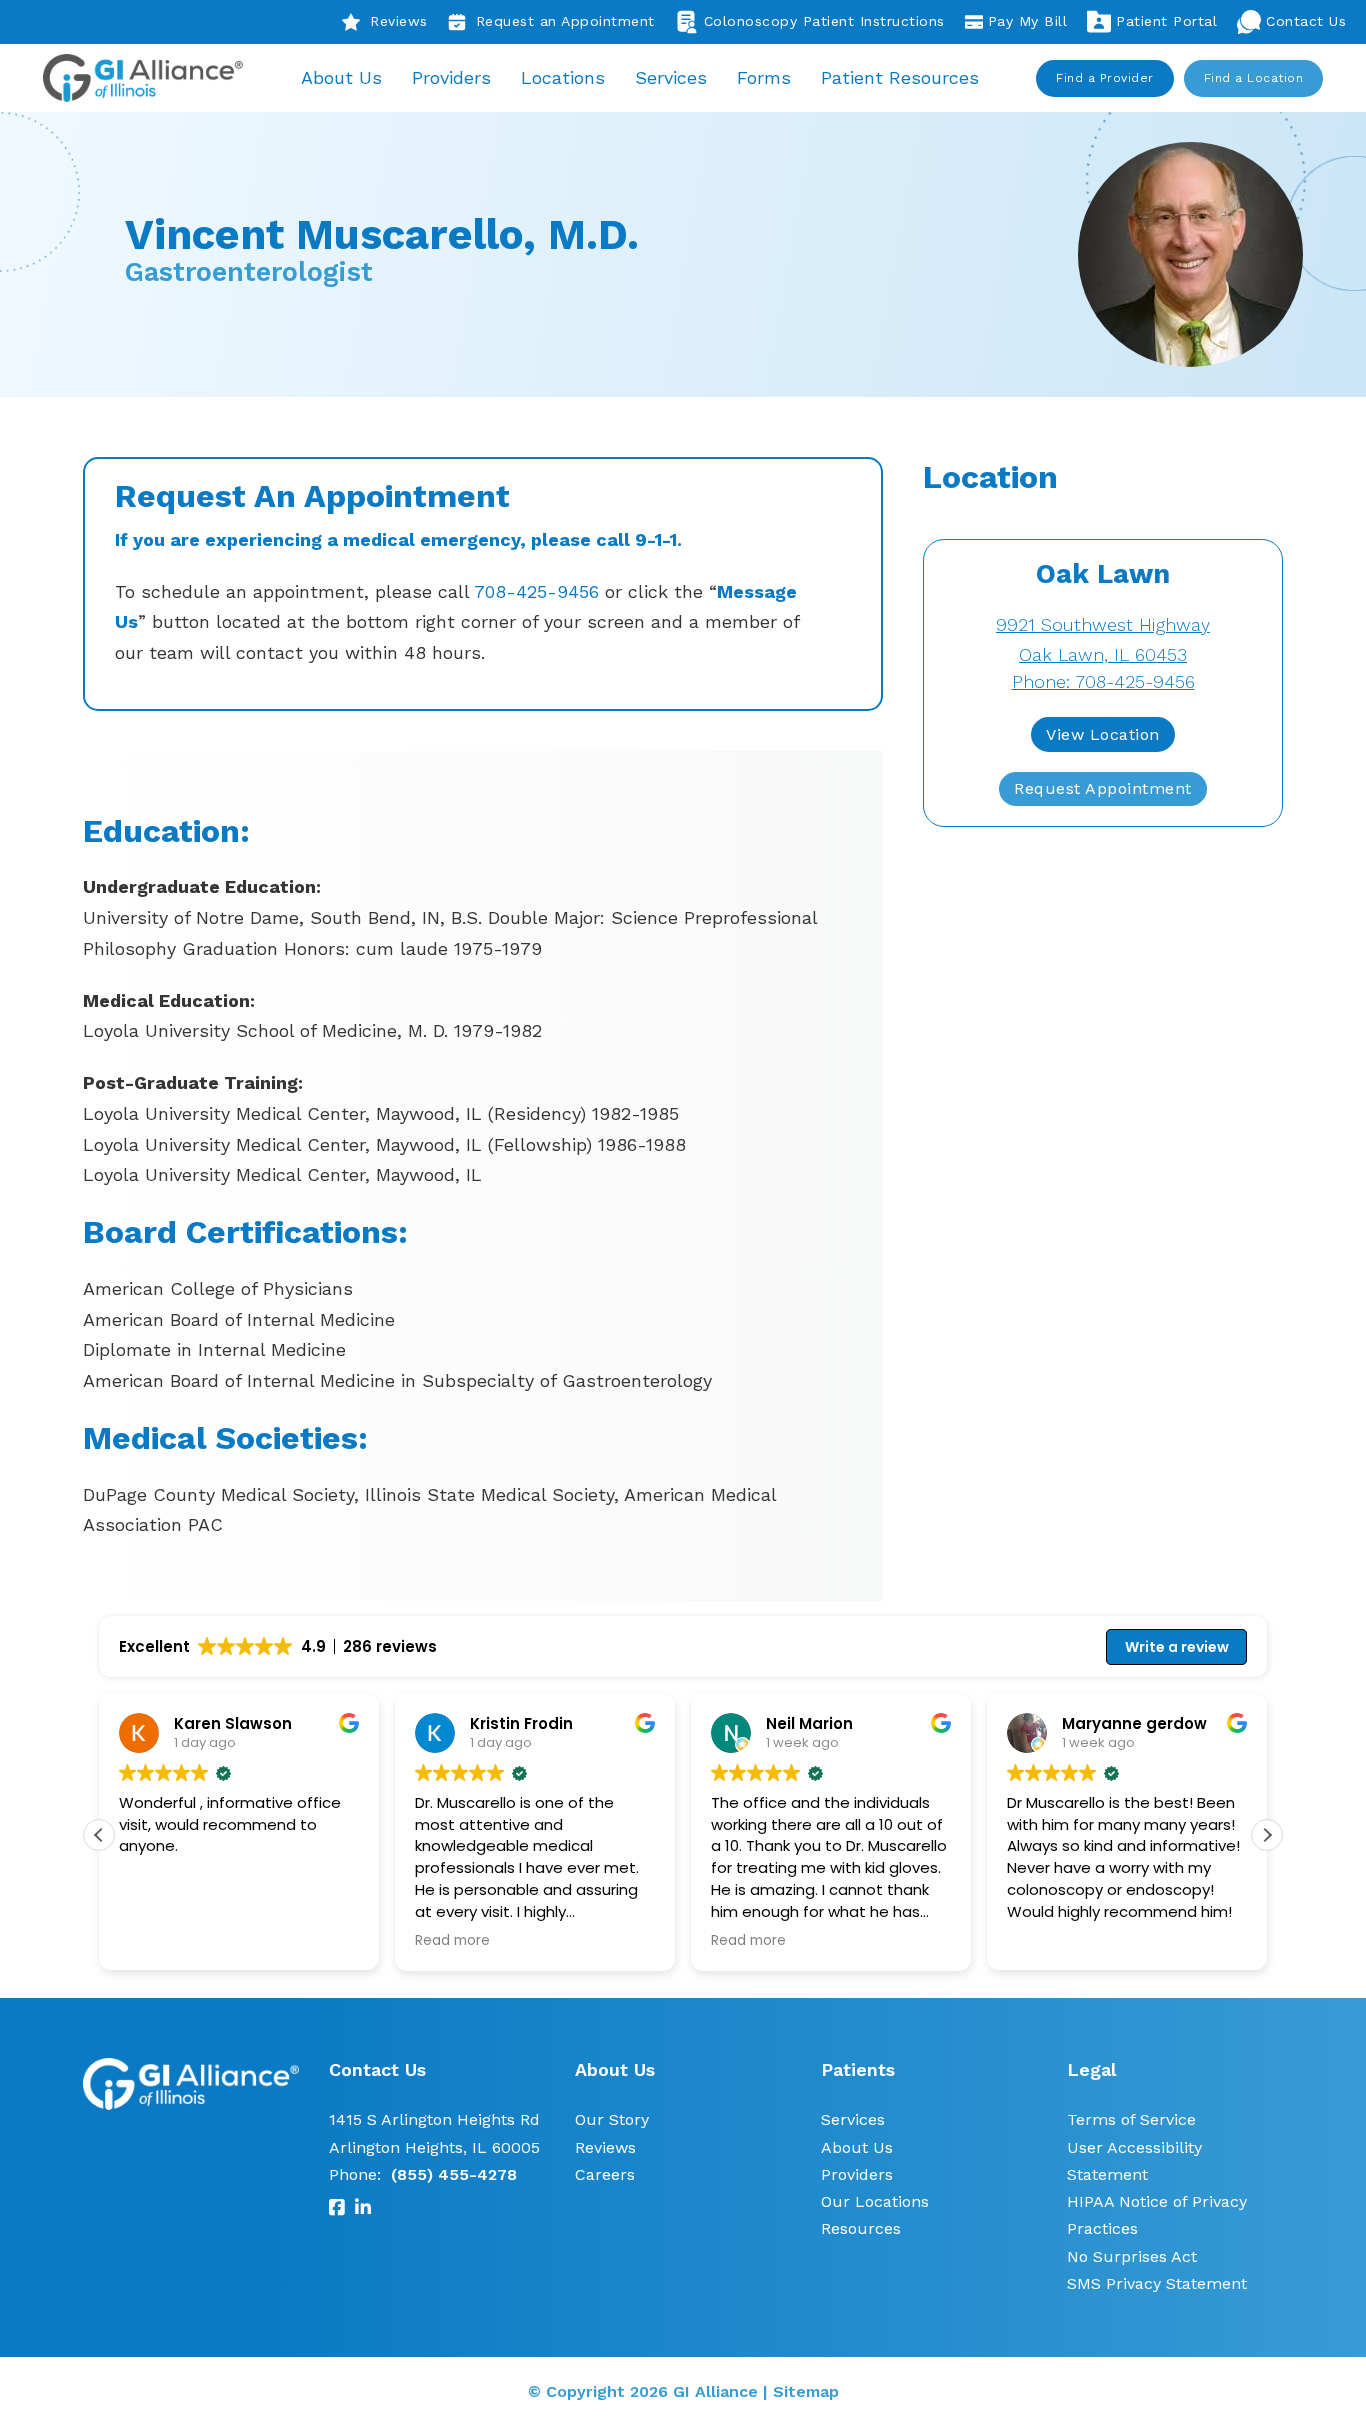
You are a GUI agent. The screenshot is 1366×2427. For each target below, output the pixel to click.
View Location (1103, 734)
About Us (341, 77)
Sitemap (806, 2391)
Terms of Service (1131, 2119)
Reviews (399, 21)
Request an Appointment (565, 21)
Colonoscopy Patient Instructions (824, 21)
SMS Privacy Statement (1157, 2283)
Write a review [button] (1177, 1647)
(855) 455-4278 (454, 2174)
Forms (764, 77)
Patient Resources (900, 77)
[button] (1267, 1835)
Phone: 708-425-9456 (1103, 681)
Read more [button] (452, 1941)
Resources (861, 2228)
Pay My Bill (1028, 21)
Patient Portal (1166, 21)
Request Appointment (1103, 788)
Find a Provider (1105, 78)
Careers (605, 2174)
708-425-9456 (536, 591)
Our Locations (875, 2201)
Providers (451, 77)
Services (671, 77)
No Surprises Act (1132, 2256)
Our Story (612, 2119)
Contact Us (1306, 21)
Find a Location (1254, 78)
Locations (563, 77)
